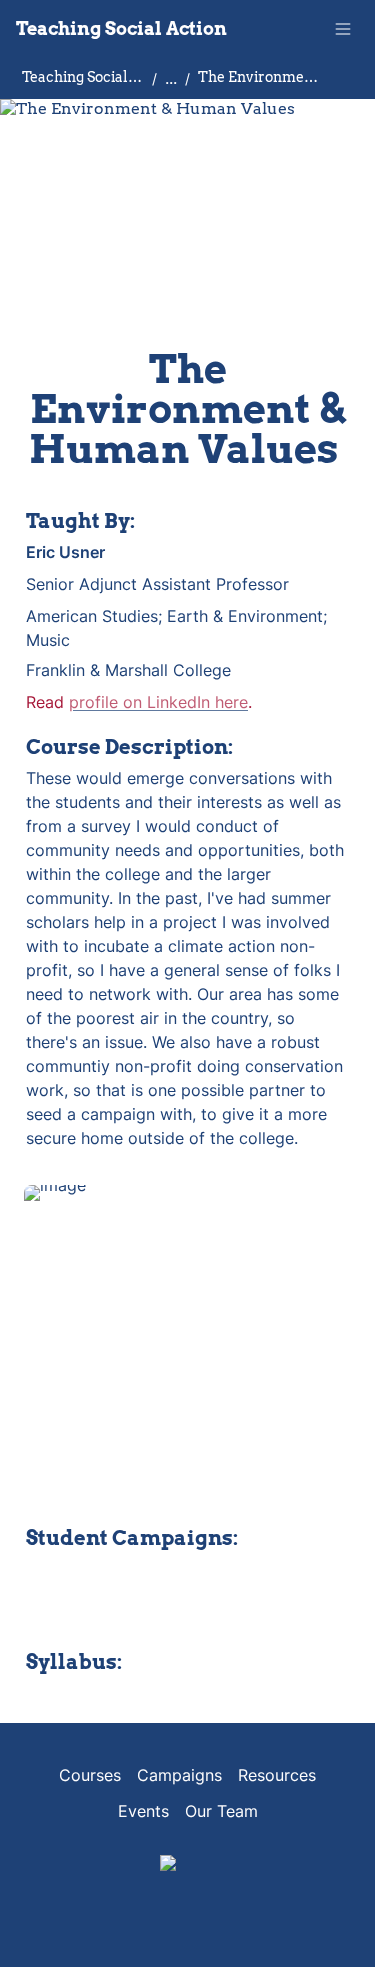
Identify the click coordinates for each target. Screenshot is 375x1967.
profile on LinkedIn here (158, 702)
